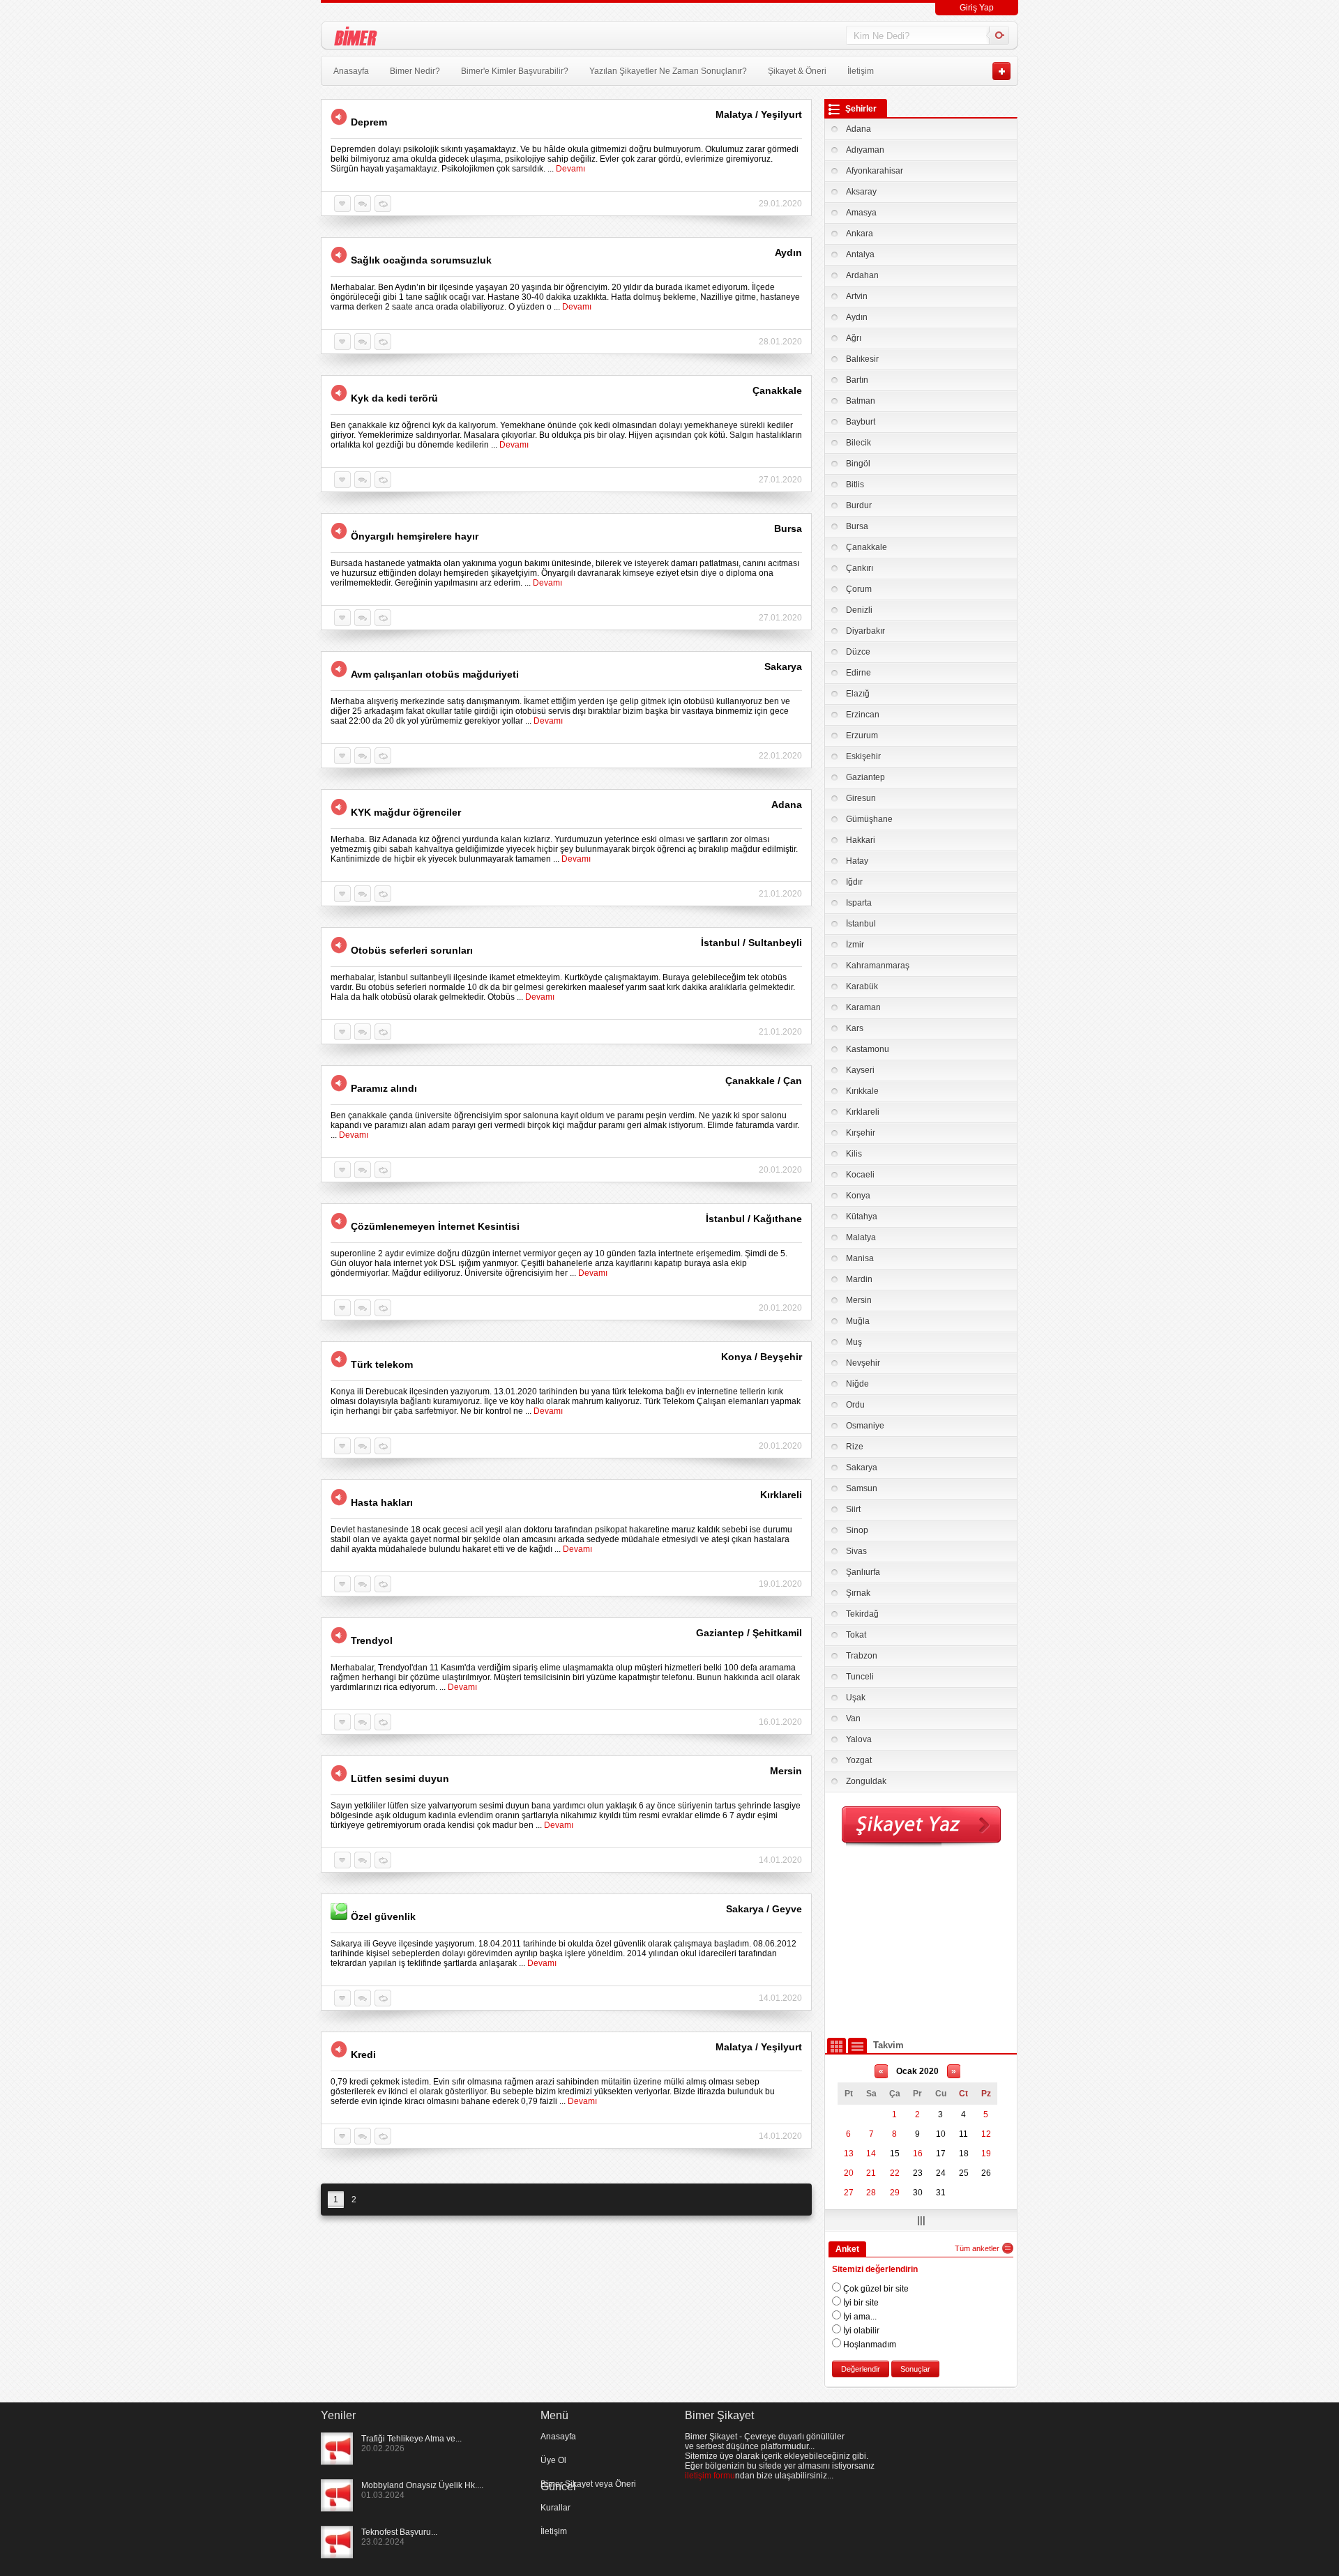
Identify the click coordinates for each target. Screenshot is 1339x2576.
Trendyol (372, 1640)
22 (895, 2173)
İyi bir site (860, 2303)
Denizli (859, 610)
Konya (858, 1196)
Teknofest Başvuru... (399, 2532)
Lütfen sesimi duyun (400, 1778)
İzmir (855, 945)
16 (918, 2154)
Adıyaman (865, 150)
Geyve (787, 1909)
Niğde (857, 1384)
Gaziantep (865, 777)
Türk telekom (382, 1364)
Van (853, 1718)
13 (849, 2154)
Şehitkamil (777, 1633)
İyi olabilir (860, 2331)
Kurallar (555, 2508)
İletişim (861, 71)
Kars (855, 1028)
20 (849, 2173)
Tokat (856, 1635)
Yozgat (859, 1760)
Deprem (369, 122)
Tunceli (860, 1677)
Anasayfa (351, 71)
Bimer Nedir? (415, 71)
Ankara (860, 234)
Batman (861, 401)
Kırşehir (861, 1133)
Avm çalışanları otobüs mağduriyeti (435, 674)
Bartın (857, 380)
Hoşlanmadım (869, 2345)
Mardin (859, 1279)
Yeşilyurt (781, 114)
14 (871, 2154)
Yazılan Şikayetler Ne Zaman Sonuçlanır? (668, 71)
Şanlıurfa (863, 1572)
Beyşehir (781, 1357)
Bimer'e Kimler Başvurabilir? (515, 71)
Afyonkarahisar (875, 171)
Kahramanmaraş (878, 966)
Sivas (856, 1551)
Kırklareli (863, 1112)
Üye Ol (553, 2460)
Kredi (363, 2055)
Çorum (859, 589)
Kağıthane (778, 1219)
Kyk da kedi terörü (394, 398)
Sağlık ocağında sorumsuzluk (421, 260)
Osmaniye (865, 1426)
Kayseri (860, 1070)
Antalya (860, 254)
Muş (854, 1342)
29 (895, 2193)
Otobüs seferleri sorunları (412, 950)
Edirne (858, 673)
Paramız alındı (384, 1088)
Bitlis (855, 485)
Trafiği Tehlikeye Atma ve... (411, 2439)
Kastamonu (868, 1049)
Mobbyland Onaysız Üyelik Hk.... (422, 2485)
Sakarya (862, 1468)
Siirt (853, 1509)
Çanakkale (867, 547)
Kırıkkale (862, 1091)
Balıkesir (862, 359)
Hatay (857, 861)
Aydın (857, 317)
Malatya (861, 1237)
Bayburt (861, 422)
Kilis (854, 1154)
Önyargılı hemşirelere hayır (415, 536)
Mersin (859, 1300)
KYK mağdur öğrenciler (406, 812)
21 (871, 2173)
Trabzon (862, 1656)
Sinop (857, 1530)
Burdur (859, 505)
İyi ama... (859, 2317)
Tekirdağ (862, 1614)
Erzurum (862, 736)
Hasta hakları (382, 1502)
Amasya (861, 213)
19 (986, 2154)
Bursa (857, 526)
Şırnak (858, 1593)
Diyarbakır (865, 631)
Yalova (859, 1739)
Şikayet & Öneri (797, 71)
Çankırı (860, 568)
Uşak (856, 1698)
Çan (793, 1081)
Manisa (860, 1258)
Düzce (858, 652)
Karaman (863, 1007)
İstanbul (861, 924)
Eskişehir (863, 756)
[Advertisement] (921, 1942)
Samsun (862, 1488)
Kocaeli (860, 1175)
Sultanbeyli (775, 943)
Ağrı (854, 338)
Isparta (859, 903)
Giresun (861, 798)
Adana (858, 129)
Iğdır (854, 882)
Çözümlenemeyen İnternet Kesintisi (435, 1226)
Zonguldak (866, 1781)
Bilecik (858, 443)
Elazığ (858, 694)
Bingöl (858, 464)
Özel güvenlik (383, 1916)
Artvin (857, 296)
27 (849, 2193)
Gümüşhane (869, 819)
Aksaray (861, 192)
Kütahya (862, 1217)
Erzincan (863, 715)
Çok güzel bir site (875, 2289)
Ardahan (862, 275)
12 (986, 2134)
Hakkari (861, 840)
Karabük (862, 986)
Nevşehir (863, 1363)
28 (871, 2193)
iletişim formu (710, 2476)
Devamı (570, 169)
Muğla (858, 1321)
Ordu (855, 1405)
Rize (855, 1447)
